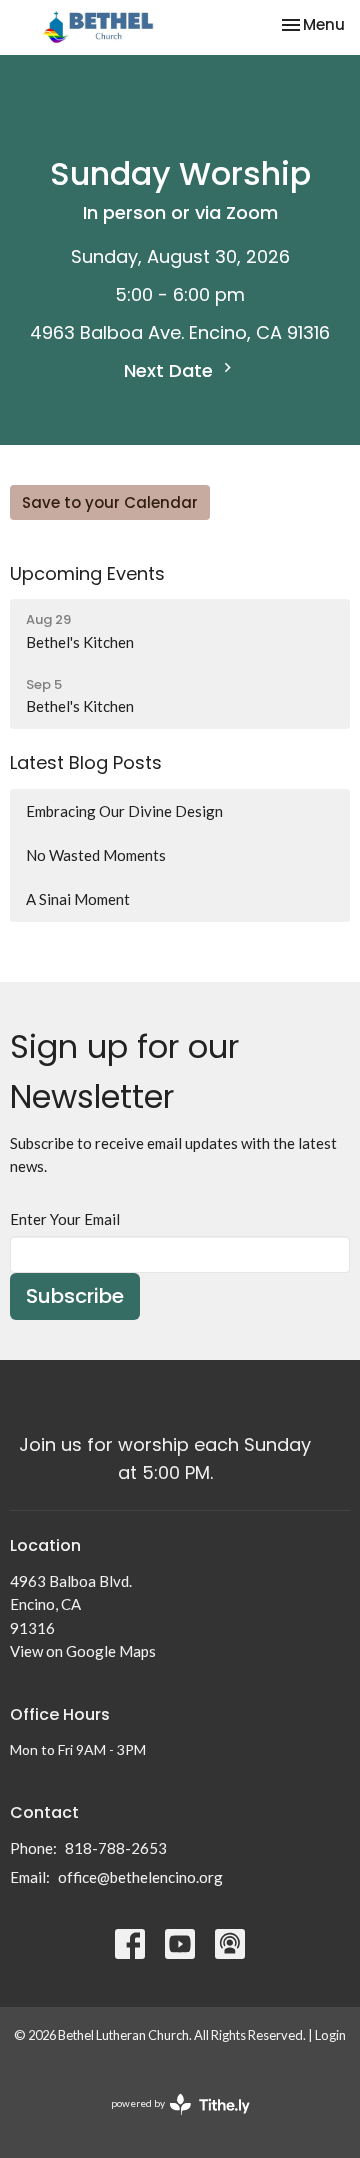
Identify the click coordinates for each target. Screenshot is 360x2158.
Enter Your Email (65, 1219)
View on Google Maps (83, 1651)
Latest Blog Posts (86, 762)
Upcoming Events (87, 573)
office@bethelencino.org (140, 1877)
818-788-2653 (116, 1848)
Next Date (171, 370)
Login (330, 2035)
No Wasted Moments (96, 855)
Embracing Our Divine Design (124, 811)
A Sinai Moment (78, 899)
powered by (170, 2120)
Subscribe (75, 1296)
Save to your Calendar (110, 502)
